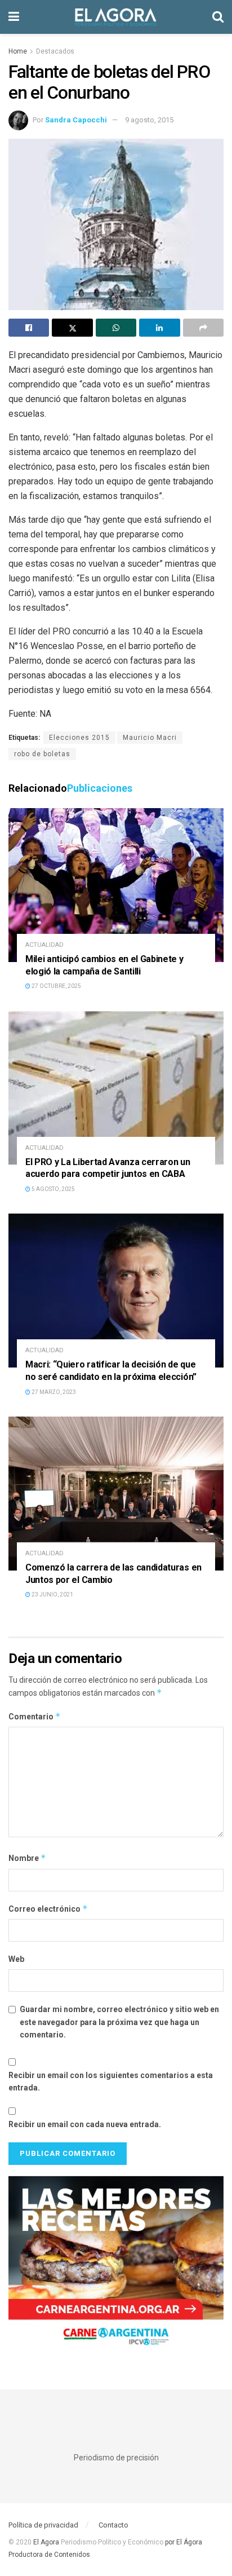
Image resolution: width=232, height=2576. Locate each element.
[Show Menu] (14, 17)
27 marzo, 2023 (53, 1392)
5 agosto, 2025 (53, 1189)
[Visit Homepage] (116, 17)
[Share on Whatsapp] (116, 328)
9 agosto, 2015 (149, 120)
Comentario (35, 1716)
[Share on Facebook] (29, 328)
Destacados (55, 51)
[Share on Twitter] (72, 328)
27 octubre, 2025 (56, 986)
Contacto (113, 2525)
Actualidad (44, 945)
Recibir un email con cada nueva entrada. (85, 2124)
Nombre (27, 1858)
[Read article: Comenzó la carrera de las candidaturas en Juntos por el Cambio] (116, 1494)
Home (18, 51)
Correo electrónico (48, 1909)
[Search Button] (218, 17)
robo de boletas (42, 754)
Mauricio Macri (150, 738)
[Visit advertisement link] (116, 2266)
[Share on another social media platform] (203, 328)
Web (16, 1959)
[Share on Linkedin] (159, 328)
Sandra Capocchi (76, 120)
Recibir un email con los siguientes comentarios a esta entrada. (111, 2081)
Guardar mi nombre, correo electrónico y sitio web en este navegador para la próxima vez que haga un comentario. (119, 2022)
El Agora (47, 2542)
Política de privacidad (43, 2525)
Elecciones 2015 (79, 738)
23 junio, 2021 (52, 1594)
